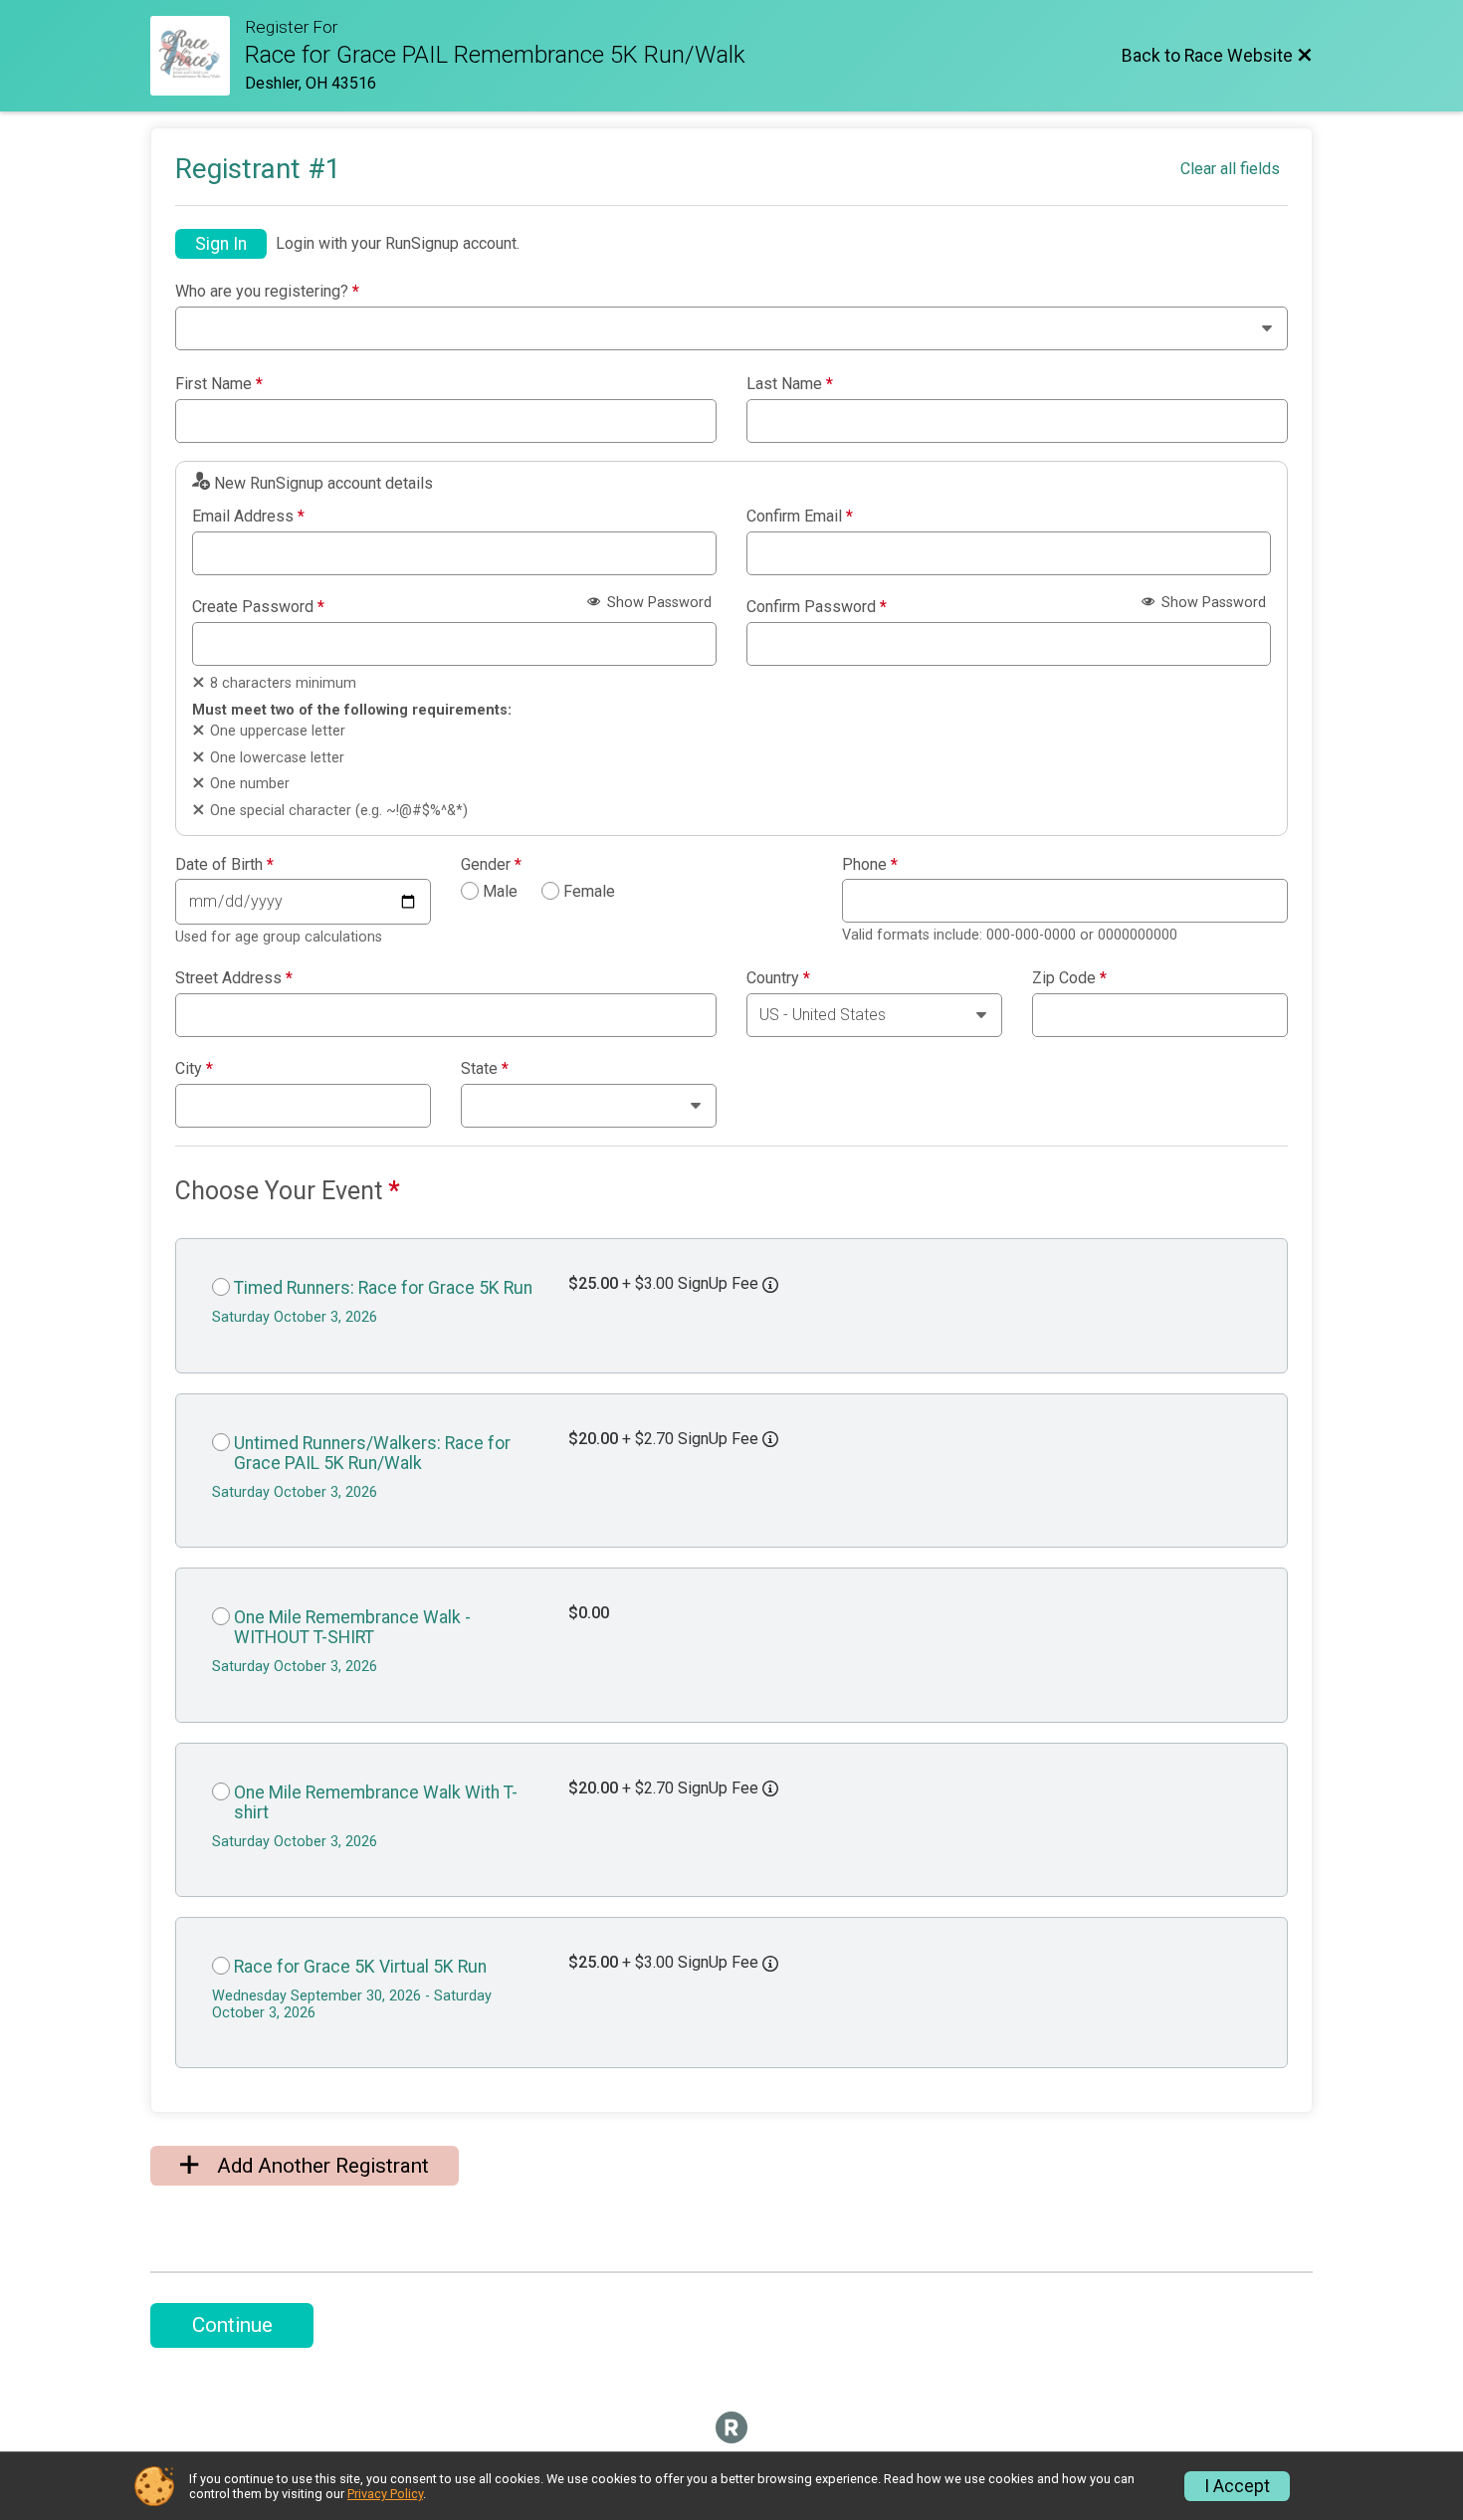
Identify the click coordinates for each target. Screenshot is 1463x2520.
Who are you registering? (267, 292)
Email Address (248, 517)
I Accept (1237, 2486)
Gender (491, 865)
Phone (870, 865)
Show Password (657, 603)
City (194, 1069)
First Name (219, 384)
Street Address (234, 978)
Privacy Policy (385, 2494)
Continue (232, 2325)
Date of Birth (224, 865)
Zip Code (1069, 978)
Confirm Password (817, 607)
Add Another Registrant (320, 2166)
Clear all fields (1230, 169)
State (485, 1069)
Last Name (790, 384)
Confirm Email (800, 517)
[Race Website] (198, 56)
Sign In (221, 244)
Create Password (258, 607)
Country (778, 978)
